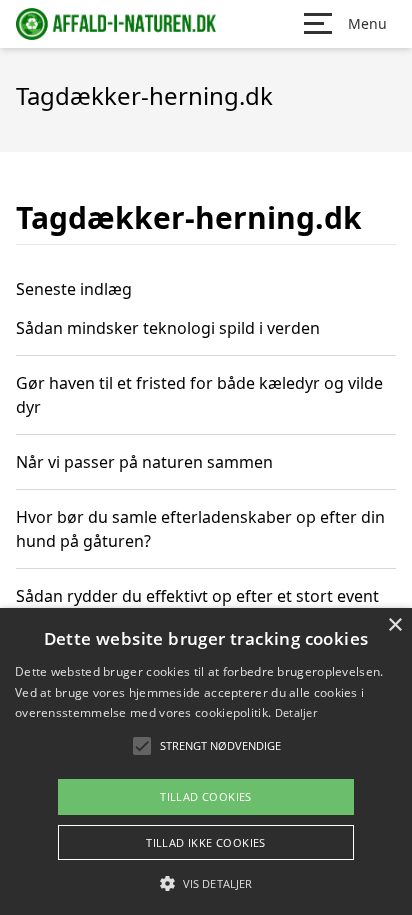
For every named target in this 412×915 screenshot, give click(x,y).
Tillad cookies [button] (206, 796)
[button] (206, 883)
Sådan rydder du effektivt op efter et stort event (197, 596)
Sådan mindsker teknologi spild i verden (168, 328)
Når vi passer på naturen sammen (144, 462)
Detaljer (296, 712)
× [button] (394, 625)
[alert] (206, 761)
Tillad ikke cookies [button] (206, 842)
